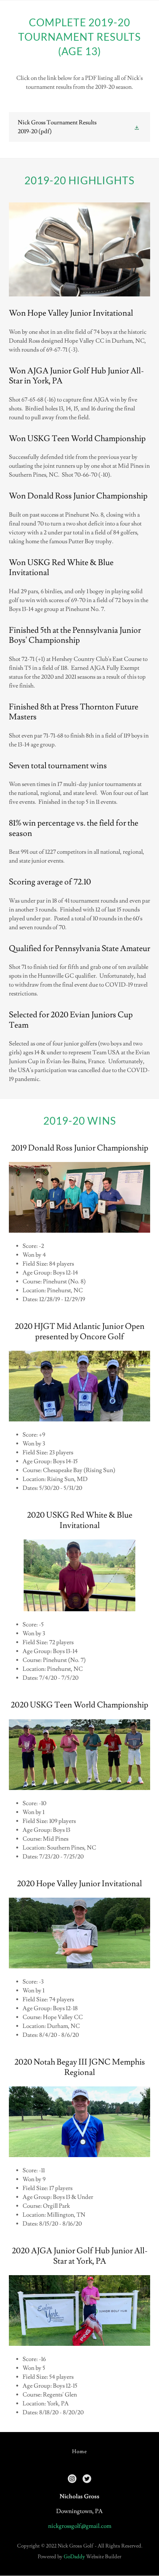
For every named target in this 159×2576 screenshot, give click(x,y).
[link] (79, 127)
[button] (138, 127)
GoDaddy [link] (74, 2557)
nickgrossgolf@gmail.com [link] (80, 2526)
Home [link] (79, 2452)
